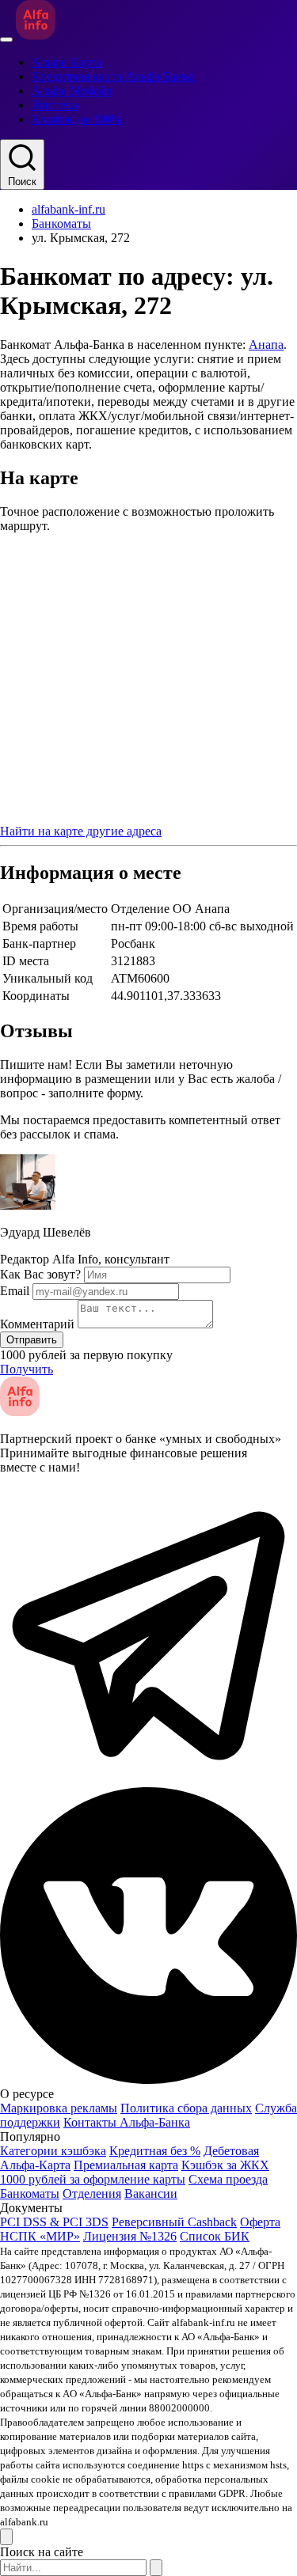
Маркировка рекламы (59, 2108)
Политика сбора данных (186, 2108)
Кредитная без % (155, 2151)
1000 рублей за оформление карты (93, 2179)
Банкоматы (61, 224)
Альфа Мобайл (72, 91)
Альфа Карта (67, 62)
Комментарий (37, 1324)
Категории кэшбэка (53, 2151)
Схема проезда (228, 2179)
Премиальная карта (126, 2165)
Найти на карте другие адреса (81, 831)
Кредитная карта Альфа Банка (113, 76)
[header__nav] (6, 40)
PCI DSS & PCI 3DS (54, 2222)
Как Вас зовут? (40, 1274)
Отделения (92, 2193)
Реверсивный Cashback (174, 2222)
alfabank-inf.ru (69, 209)
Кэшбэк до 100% (77, 119)
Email (15, 1291)
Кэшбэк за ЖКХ (225, 2165)
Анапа (266, 345)
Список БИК (215, 2236)
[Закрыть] (6, 2537)
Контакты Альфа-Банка (127, 2122)
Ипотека (55, 105)
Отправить (32, 1340)
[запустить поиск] (156, 2568)
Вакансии (151, 2193)
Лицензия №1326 (130, 2236)
